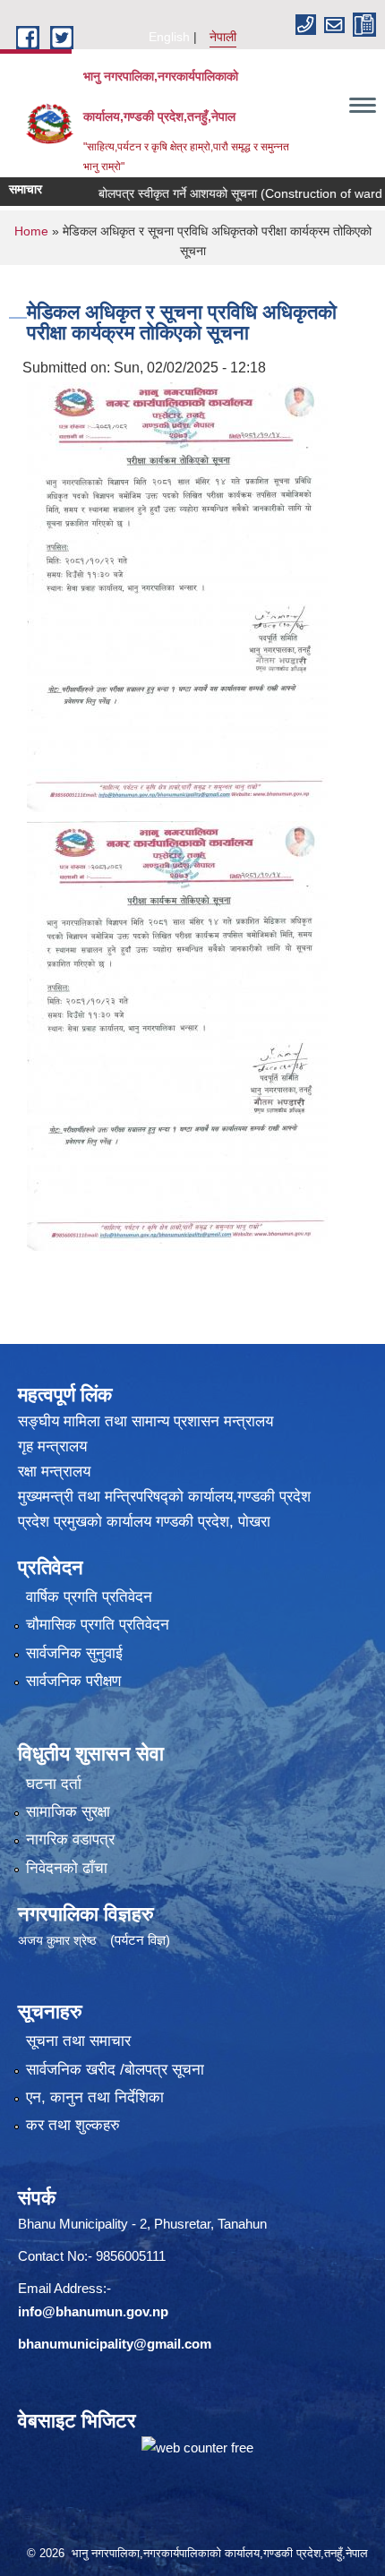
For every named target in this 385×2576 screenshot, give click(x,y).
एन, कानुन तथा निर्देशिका (95, 2097)
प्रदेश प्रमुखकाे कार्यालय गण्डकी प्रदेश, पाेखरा (144, 1522)
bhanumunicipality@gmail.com (115, 2344)
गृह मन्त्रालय (52, 1446)
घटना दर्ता (54, 1784)
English (169, 37)
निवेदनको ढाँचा (67, 1868)
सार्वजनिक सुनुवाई (74, 1653)
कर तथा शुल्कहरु (73, 2125)
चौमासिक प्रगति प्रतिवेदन (98, 1625)
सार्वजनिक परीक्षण (73, 1681)
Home (31, 231)
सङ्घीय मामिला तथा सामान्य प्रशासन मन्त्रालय (145, 1421)
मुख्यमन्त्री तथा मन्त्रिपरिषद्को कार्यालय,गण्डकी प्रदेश (164, 1497)
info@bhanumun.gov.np (93, 2311)
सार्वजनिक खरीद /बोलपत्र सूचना (115, 2070)
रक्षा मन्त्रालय (54, 1472)
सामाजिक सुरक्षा (68, 1812)
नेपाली (223, 37)
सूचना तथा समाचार (78, 2041)
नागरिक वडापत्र (70, 1840)
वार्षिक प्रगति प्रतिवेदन (89, 1597)
